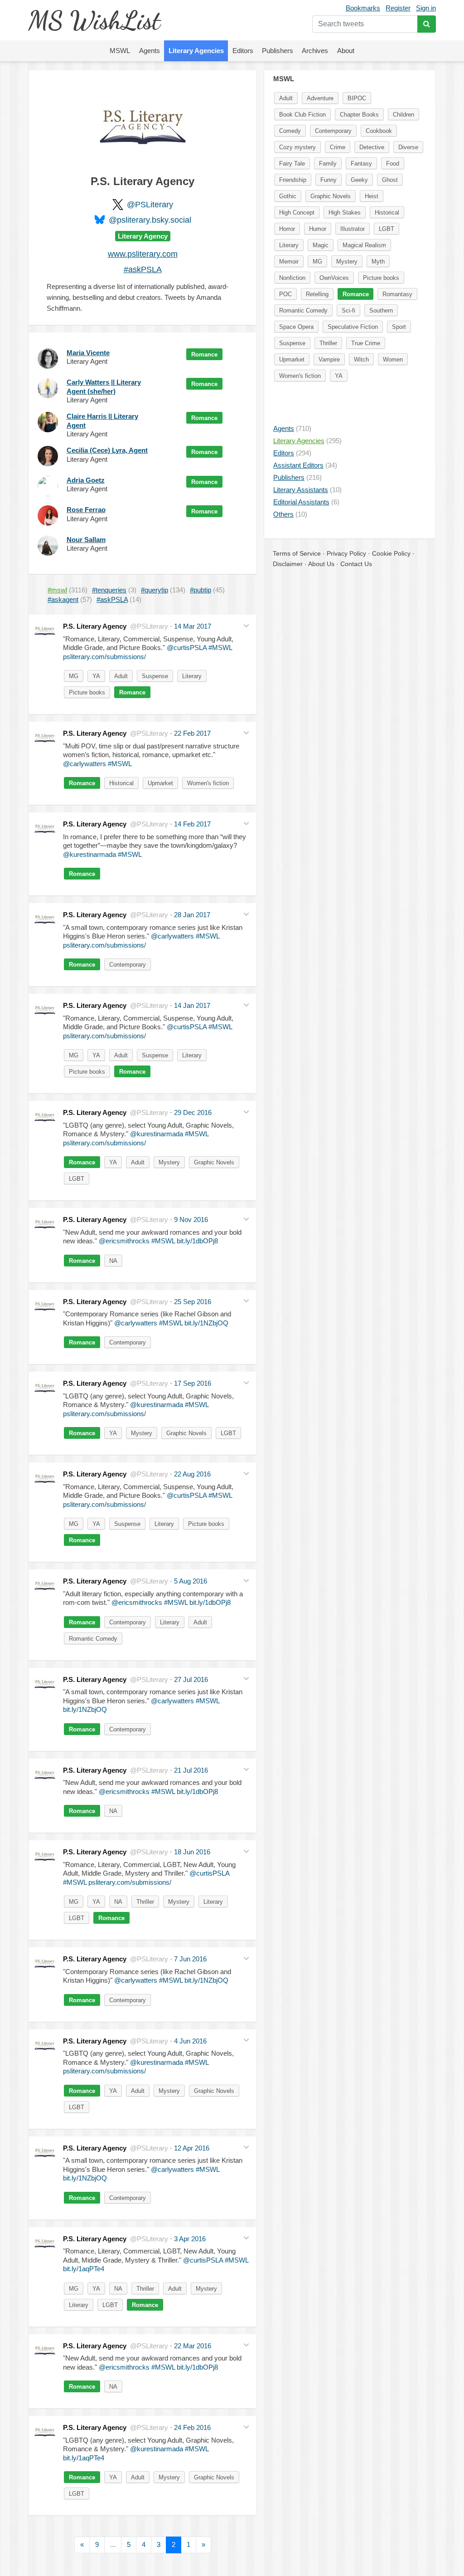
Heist (372, 196)
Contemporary (128, 965)
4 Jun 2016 (190, 2041)
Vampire (329, 359)
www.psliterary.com (143, 254)
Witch (361, 359)
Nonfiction (292, 278)
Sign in (426, 8)
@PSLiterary (150, 205)
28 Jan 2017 (192, 915)
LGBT (77, 1179)
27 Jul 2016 (191, 1679)
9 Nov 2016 (191, 1220)
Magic (321, 245)
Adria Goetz (86, 480)
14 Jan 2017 (192, 1005)
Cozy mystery (297, 147)
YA (96, 676)
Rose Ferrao (86, 510)
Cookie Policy (391, 553)
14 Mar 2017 (193, 626)
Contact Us (356, 564)
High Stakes (345, 213)
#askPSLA (143, 269)
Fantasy (361, 164)
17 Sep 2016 (193, 1383)
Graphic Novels (214, 1162)
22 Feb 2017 (192, 733)
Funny (329, 180)
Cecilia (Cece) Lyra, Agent (107, 450)
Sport (399, 327)
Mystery (169, 1162)
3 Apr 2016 (190, 2239)
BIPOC (357, 98)
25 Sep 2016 (193, 1302)
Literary (192, 676)
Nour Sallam (86, 540)
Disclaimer (288, 564)
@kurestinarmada (89, 854)
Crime (338, 147)
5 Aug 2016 (191, 1581)
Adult (121, 676)
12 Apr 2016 (192, 2148)
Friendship (293, 180)
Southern (381, 310)
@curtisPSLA (187, 648)
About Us (321, 564)
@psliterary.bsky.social (150, 220)
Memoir (289, 262)
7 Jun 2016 (190, 1959)
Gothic (288, 196)
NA (113, 1261)
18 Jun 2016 (192, 1852)
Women (393, 359)
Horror (287, 229)
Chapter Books (359, 115)
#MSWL (220, 648)
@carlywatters (85, 764)
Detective (372, 147)
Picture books (87, 692)
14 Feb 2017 (192, 824)
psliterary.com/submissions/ (104, 657)
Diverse (408, 147)
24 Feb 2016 (192, 2427)
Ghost (390, 180)
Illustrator (353, 229)
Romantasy (397, 294)
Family (328, 164)
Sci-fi (348, 310)
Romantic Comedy (93, 1639)
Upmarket (160, 783)
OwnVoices (334, 278)
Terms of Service (297, 553)
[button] (246, 625)
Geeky (359, 180)
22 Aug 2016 (192, 1474)
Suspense (155, 676)
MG (74, 676)
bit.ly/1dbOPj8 (197, 1241)
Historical (121, 783)
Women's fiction (208, 783)
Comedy (290, 131)
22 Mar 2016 (193, 2346)
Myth (378, 262)
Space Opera (296, 327)
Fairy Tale (292, 164)
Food (393, 164)
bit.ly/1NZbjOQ (206, 1323)
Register (398, 8)
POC (285, 294)
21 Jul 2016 (191, 1770)
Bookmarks (363, 8)
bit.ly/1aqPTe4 (84, 2269)
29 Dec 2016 (193, 1112)
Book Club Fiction (302, 115)
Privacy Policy (346, 553)
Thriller (145, 1902)
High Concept (297, 213)
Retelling (317, 294)
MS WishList (94, 20)
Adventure (320, 98)
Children (404, 115)
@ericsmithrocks (124, 1241)
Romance (204, 354)
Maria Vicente (88, 353)
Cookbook (379, 131)
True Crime (366, 343)
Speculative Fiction (353, 327)
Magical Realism (364, 245)
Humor (318, 229)
